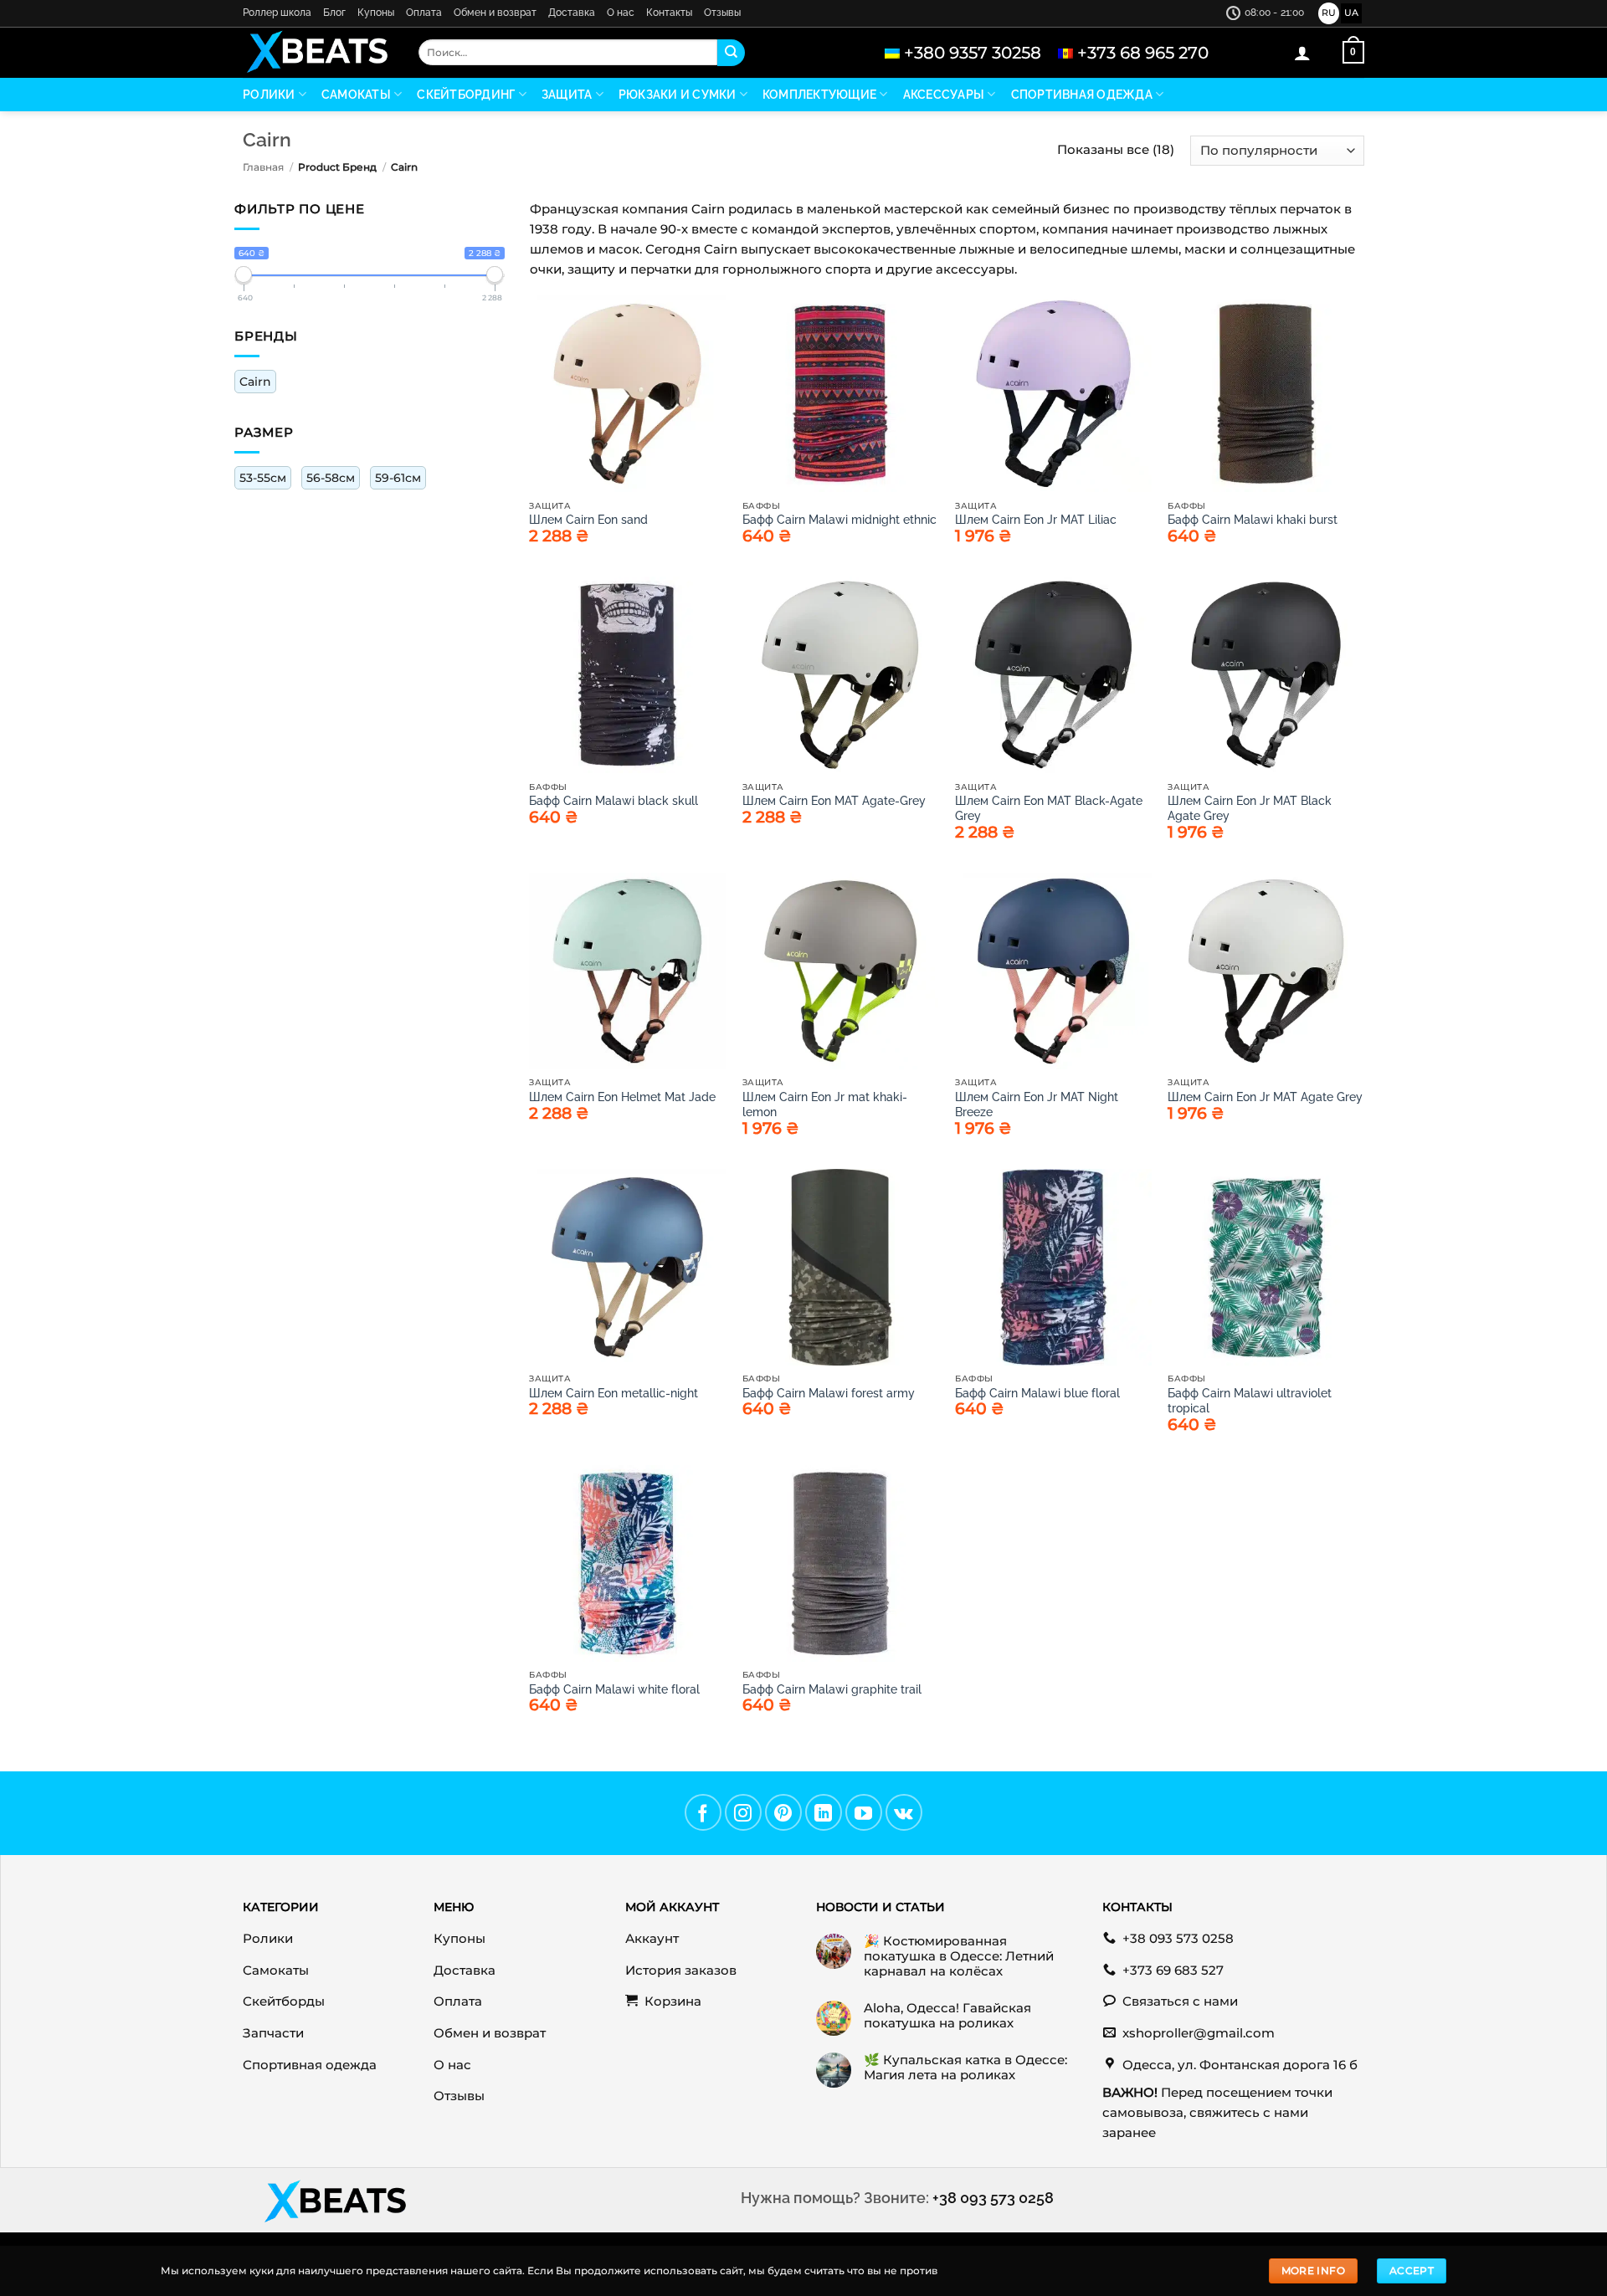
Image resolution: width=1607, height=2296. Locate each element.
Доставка (572, 13)
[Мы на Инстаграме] (743, 1812)
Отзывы (722, 13)
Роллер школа (277, 13)
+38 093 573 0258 (993, 2198)
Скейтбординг (466, 95)
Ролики (269, 95)
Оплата (424, 13)
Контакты (669, 13)
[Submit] (731, 53)
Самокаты (356, 95)
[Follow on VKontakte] (904, 1812)
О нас (621, 13)
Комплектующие (819, 95)
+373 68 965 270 (1143, 53)
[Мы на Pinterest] (783, 1812)
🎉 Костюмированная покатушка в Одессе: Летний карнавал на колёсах (959, 1956)
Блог (334, 13)
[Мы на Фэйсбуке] (703, 1812)
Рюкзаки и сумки (678, 95)
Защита (567, 95)
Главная (263, 167)
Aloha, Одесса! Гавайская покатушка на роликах (947, 2016)
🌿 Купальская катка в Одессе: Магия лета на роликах (965, 2068)
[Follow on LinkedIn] (824, 1812)
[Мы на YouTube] (864, 1812)
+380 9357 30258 (973, 53)
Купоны (376, 13)
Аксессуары (944, 95)
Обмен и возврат (495, 13)
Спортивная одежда (1082, 95)
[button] (1302, 53)
